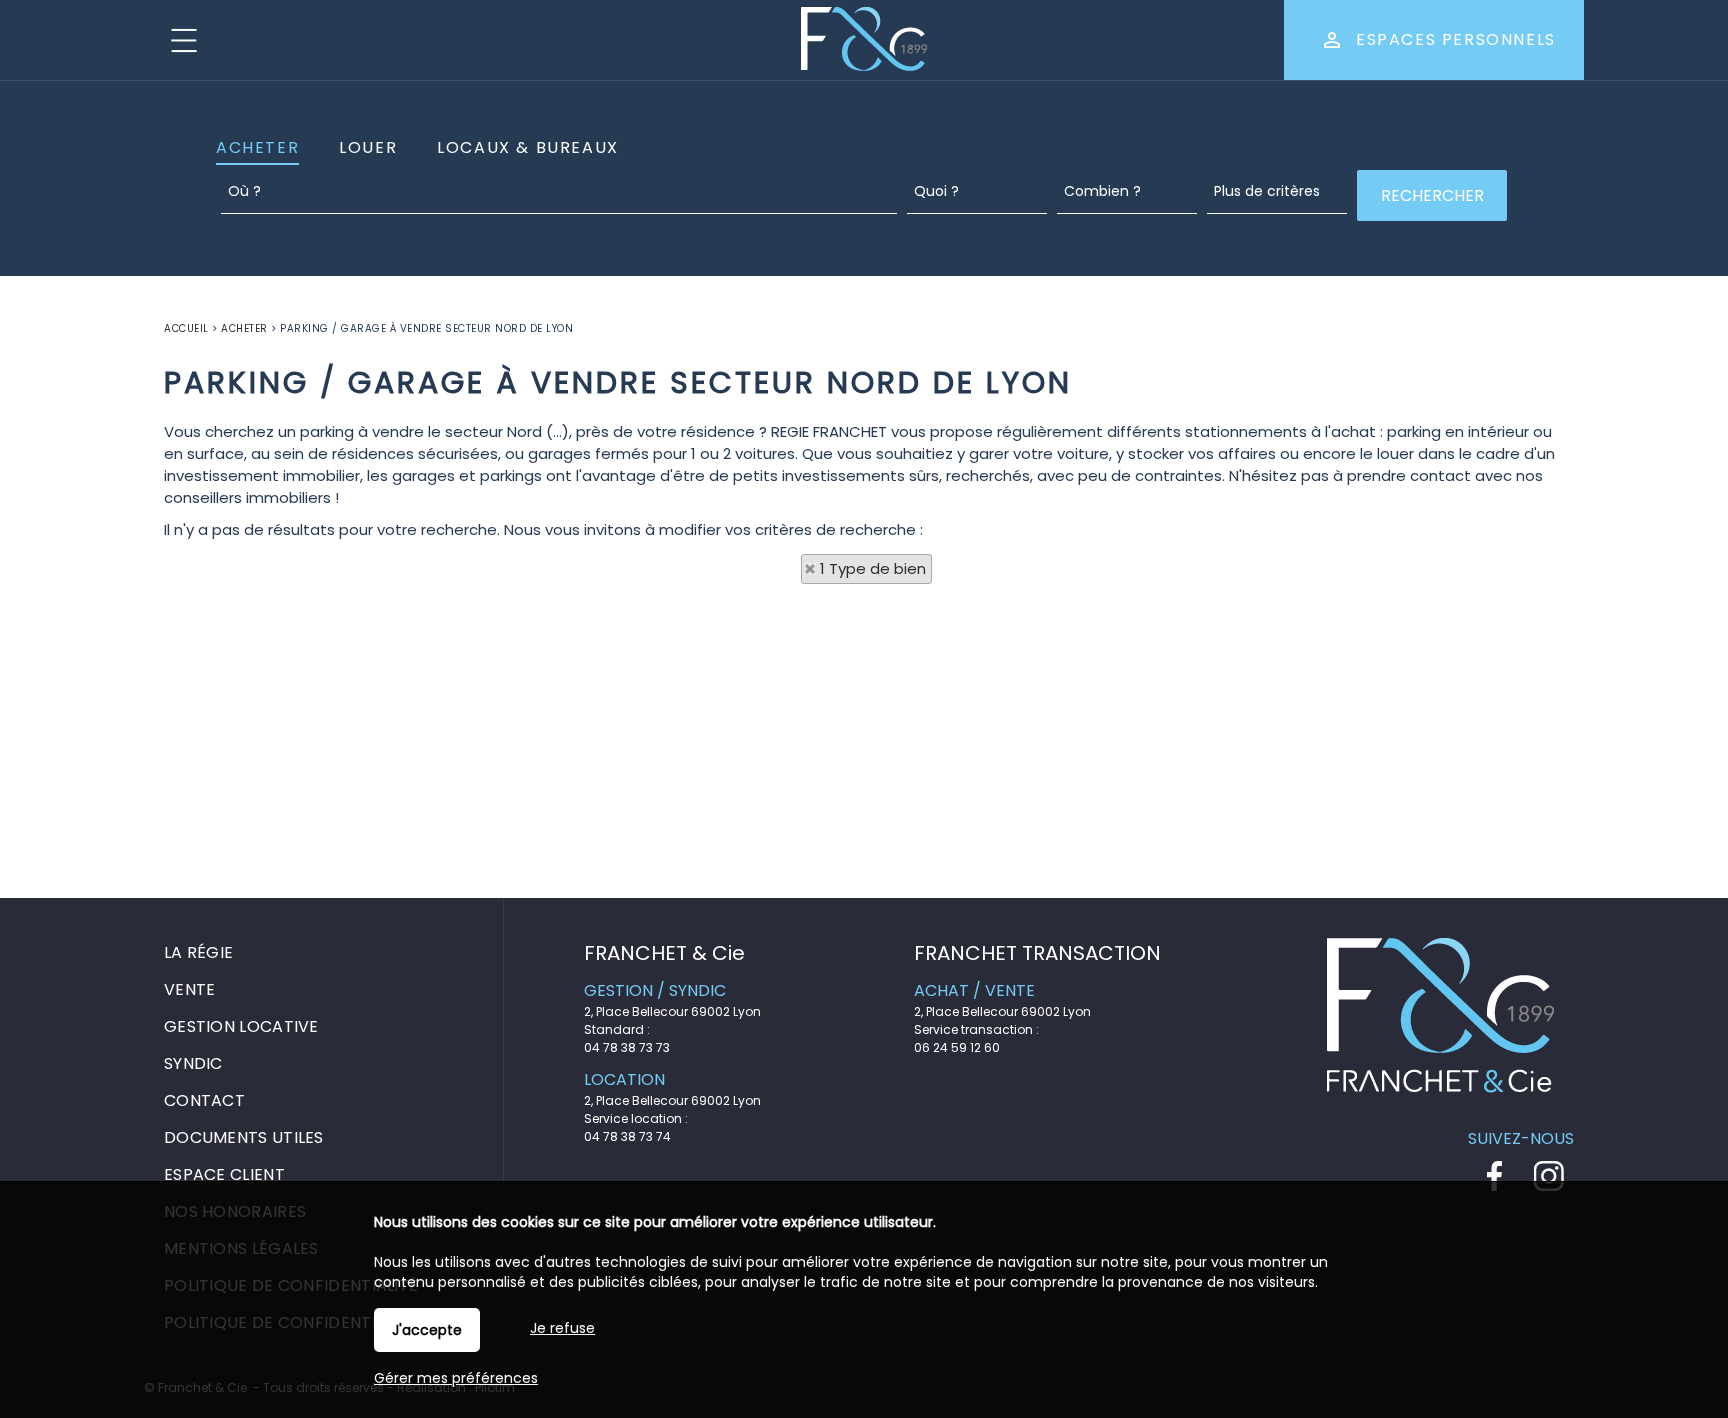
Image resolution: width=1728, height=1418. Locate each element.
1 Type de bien (873, 568)
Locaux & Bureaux (528, 147)
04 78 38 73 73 (627, 1047)
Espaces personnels (1456, 39)
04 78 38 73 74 (627, 1136)
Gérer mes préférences (456, 1378)
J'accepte (427, 1330)
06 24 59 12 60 (957, 1047)
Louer (368, 147)
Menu (184, 40)
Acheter (257, 147)
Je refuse (562, 1328)
